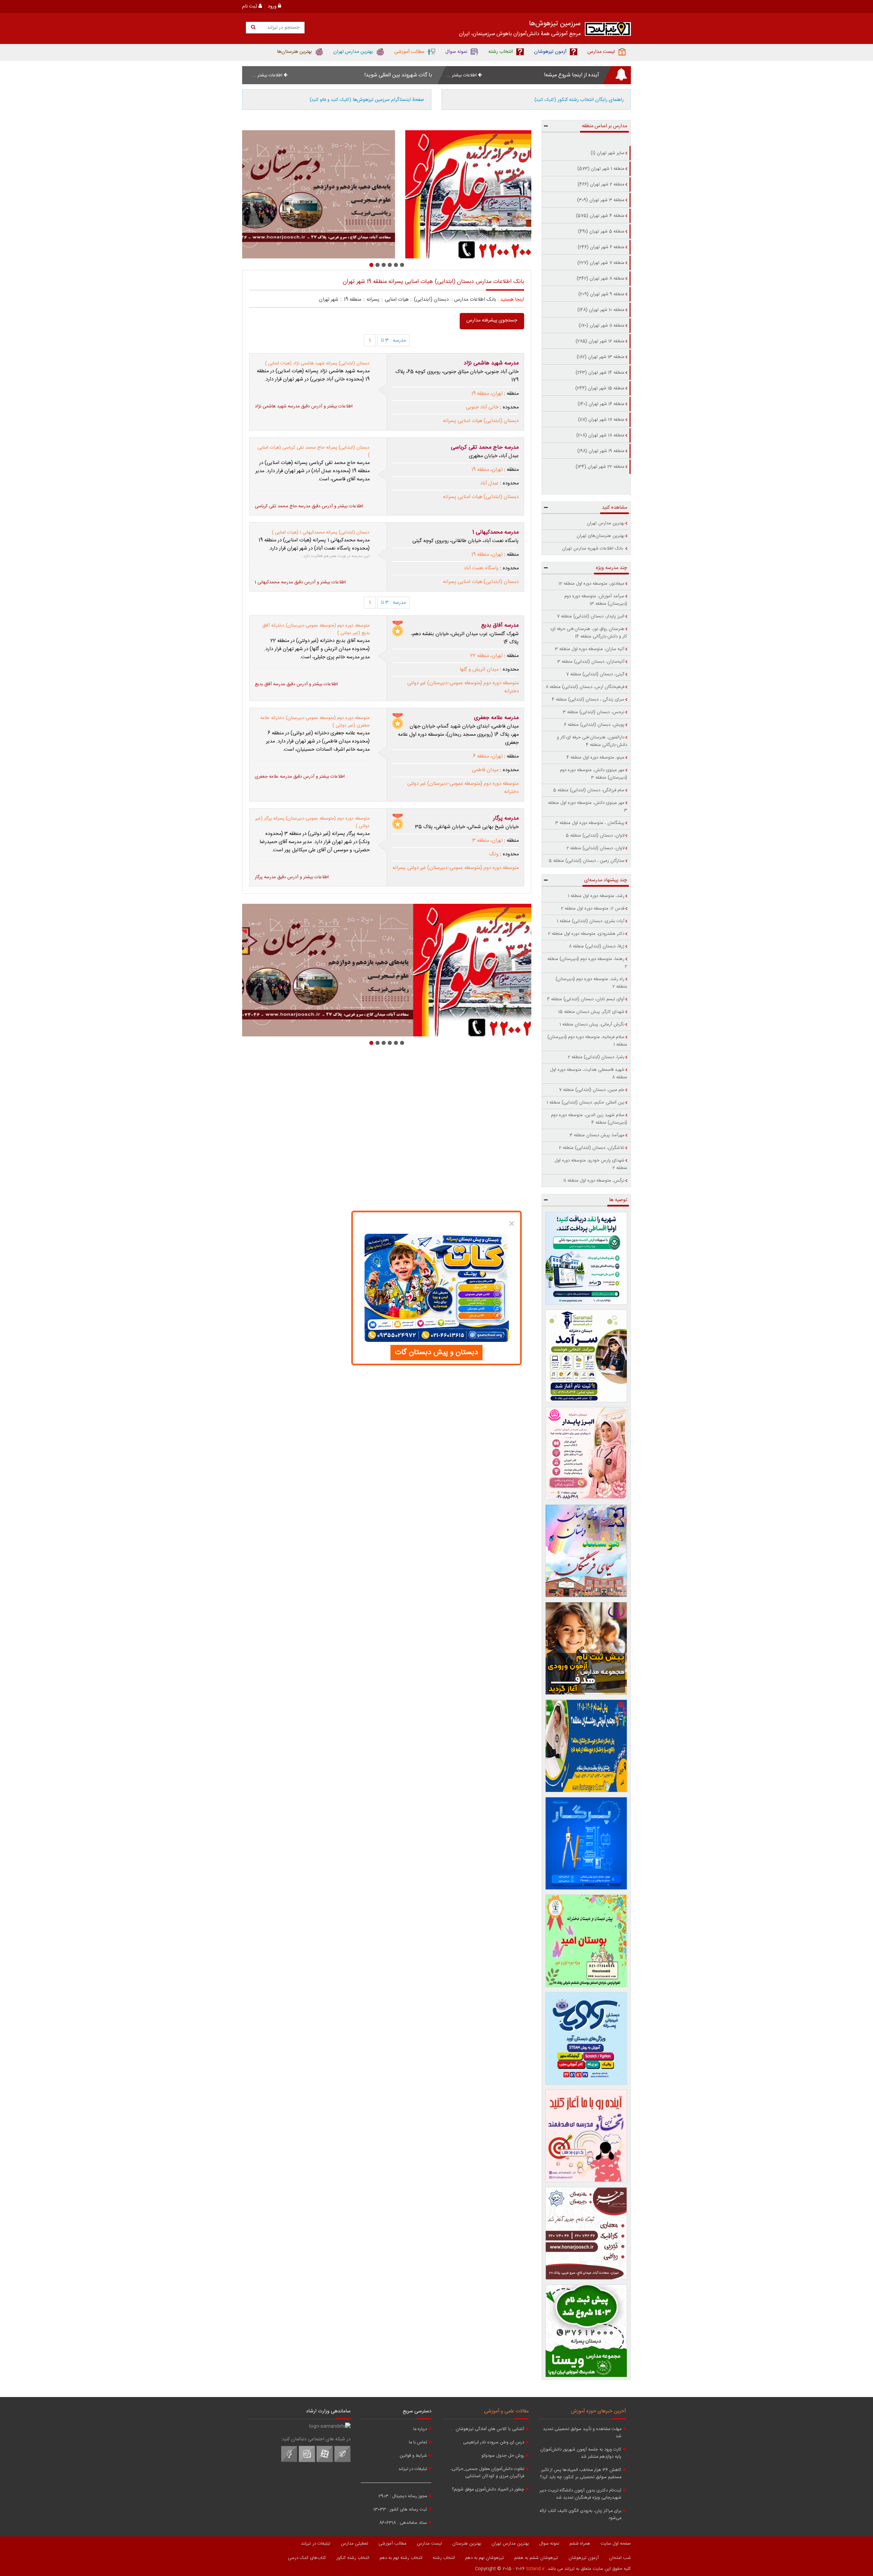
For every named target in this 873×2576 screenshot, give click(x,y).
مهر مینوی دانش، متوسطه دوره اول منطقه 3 (588, 807)
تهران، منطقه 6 (488, 757)
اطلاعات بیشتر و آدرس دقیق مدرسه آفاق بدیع (296, 684)
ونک (494, 854)
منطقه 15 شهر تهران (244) (600, 388)
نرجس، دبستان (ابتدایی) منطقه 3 (594, 712)
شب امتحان (620, 2558)
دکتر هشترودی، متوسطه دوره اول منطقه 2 (586, 934)
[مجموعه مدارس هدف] (586, 1648)
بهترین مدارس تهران (606, 523)
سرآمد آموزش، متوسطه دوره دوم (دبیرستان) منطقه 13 (596, 600)
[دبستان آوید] (586, 2038)
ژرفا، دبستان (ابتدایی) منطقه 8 (597, 946)
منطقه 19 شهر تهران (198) (601, 451)
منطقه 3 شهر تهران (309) (601, 200)
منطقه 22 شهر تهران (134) (600, 467)
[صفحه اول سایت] (608, 31)
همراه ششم (580, 2544)
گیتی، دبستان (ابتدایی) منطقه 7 (595, 674)
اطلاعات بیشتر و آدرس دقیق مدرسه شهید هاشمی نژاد (304, 406)
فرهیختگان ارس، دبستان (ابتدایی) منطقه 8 (585, 687)
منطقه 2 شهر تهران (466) (601, 184)
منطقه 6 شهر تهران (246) (601, 247)
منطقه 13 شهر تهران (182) (601, 357)
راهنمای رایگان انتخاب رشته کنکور (579, 100)
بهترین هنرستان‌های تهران (601, 536)
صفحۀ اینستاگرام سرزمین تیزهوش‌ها (367, 100)
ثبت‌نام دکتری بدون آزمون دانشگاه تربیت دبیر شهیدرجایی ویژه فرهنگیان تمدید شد (580, 2494)
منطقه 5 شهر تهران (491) (601, 231)
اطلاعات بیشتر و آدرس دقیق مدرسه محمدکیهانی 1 (300, 582)
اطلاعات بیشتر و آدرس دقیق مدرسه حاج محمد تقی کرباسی (309, 506)
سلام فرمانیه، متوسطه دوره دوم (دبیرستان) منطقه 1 (587, 1041)
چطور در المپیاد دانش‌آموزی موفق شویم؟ (488, 2490)
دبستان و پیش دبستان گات (436, 1352)
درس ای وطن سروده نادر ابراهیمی (494, 2443)
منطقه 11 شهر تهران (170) (602, 326)
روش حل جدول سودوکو (503, 2456)
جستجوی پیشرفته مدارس (492, 320)
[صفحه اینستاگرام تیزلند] (307, 2461)
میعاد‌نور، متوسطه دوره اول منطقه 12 (591, 584)
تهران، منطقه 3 (487, 841)
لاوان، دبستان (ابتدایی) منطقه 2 (595, 848)
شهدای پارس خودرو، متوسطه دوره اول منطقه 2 (591, 1164)
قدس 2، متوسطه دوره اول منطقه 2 (593, 909)
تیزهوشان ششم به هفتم (536, 2558)
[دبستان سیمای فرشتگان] (586, 1551)
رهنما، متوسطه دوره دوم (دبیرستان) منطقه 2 (587, 963)
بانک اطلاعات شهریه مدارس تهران (593, 549)
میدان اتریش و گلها (479, 670)
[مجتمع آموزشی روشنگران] (586, 1746)
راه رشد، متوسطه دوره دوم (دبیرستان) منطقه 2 (591, 983)
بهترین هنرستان (467, 2544)
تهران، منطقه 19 (487, 394)
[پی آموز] (387, 194)
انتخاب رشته (444, 2558)
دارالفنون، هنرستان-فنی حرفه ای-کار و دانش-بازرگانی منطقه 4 (592, 741)
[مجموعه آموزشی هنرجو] (586, 2233)
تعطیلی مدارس (354, 2544)
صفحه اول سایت (616, 2544)
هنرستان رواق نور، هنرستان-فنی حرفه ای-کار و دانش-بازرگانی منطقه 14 (588, 633)
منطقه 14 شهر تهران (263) (600, 373)
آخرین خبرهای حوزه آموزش (598, 2411)
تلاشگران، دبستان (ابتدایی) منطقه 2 (592, 1148)
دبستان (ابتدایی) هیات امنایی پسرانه (481, 421)
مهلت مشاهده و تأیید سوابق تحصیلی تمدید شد (582, 2433)
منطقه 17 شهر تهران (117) (601, 420)
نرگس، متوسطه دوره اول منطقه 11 (594, 1181)
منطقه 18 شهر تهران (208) (600, 435)
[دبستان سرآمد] (586, 1356)
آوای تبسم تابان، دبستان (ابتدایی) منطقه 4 (586, 999)
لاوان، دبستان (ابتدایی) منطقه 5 (595, 836)
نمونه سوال (549, 2544)
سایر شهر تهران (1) (608, 153)
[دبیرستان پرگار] (586, 1843)
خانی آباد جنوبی (482, 407)
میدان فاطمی (485, 770)
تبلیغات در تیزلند (413, 2469)
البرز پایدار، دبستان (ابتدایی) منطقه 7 (591, 616)
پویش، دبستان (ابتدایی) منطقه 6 (594, 725)
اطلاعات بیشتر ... (462, 75)
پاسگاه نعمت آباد (481, 568)
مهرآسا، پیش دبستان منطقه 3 (597, 1135)
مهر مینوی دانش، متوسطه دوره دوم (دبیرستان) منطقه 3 (594, 774)
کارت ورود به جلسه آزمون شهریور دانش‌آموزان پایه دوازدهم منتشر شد (581, 2453)
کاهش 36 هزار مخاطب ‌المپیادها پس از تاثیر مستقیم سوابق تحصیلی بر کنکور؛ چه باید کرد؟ (581, 2474)
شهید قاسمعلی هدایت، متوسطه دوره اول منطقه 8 (589, 1074)
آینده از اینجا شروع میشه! (572, 75)
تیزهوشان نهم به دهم (485, 2558)
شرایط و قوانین (413, 2456)
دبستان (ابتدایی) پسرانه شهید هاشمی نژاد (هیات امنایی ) (317, 363)
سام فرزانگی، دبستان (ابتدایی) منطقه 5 (589, 790)
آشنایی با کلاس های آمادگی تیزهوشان (490, 2429)
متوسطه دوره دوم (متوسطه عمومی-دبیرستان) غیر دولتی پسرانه (456, 868)
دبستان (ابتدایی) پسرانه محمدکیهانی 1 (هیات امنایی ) (321, 533)
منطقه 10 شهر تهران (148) (601, 310)
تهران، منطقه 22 (486, 656)
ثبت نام (250, 6)
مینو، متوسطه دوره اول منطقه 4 (595, 758)
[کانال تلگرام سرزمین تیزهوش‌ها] (342, 2461)
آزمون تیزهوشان (584, 2558)
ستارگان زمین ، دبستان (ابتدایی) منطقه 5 (587, 861)
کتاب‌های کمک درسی (307, 2558)
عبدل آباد (489, 483)
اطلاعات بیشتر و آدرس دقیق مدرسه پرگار (292, 877)
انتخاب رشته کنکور (353, 2558)
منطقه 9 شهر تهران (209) (601, 294)
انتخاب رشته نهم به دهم (401, 2558)
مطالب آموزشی (393, 2544)
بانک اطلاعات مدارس (475, 300)
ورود (273, 6)
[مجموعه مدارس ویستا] (586, 2331)
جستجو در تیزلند (283, 28)
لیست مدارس (429, 2544)
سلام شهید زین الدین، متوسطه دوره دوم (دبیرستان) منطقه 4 (589, 1119)
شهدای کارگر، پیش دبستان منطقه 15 (591, 1012)
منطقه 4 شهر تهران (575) (600, 216)
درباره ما (420, 2429)
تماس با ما (418, 2443)
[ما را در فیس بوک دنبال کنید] (289, 2461)
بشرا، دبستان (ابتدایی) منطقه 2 (596, 1057)
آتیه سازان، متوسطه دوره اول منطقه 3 (590, 649)
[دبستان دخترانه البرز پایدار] (586, 1453)
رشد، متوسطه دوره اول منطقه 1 (596, 896)
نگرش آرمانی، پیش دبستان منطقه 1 (592, 1024)
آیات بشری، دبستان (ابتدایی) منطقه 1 (591, 921)
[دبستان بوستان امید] (586, 1941)
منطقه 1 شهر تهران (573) (601, 169)
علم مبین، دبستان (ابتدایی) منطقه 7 (592, 1090)
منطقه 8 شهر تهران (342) (601, 279)
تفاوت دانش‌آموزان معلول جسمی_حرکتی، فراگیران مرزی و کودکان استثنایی (487, 2473)
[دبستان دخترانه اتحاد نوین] (586, 2136)
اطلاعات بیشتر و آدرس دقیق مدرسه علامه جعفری (300, 777)
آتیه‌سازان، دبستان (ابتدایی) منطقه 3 (591, 662)
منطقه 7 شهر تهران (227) (601, 263)
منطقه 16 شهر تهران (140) (601, 404)
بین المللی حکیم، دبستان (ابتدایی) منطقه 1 (586, 1103)
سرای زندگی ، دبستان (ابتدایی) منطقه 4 (588, 700)
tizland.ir (536, 2569)
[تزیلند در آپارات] (325, 2461)
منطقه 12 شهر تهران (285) (600, 341)
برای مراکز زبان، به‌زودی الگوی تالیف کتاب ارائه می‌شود (580, 2515)
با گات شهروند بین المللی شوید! (398, 75)
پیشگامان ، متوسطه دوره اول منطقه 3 (590, 823)
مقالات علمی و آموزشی (506, 2411)
